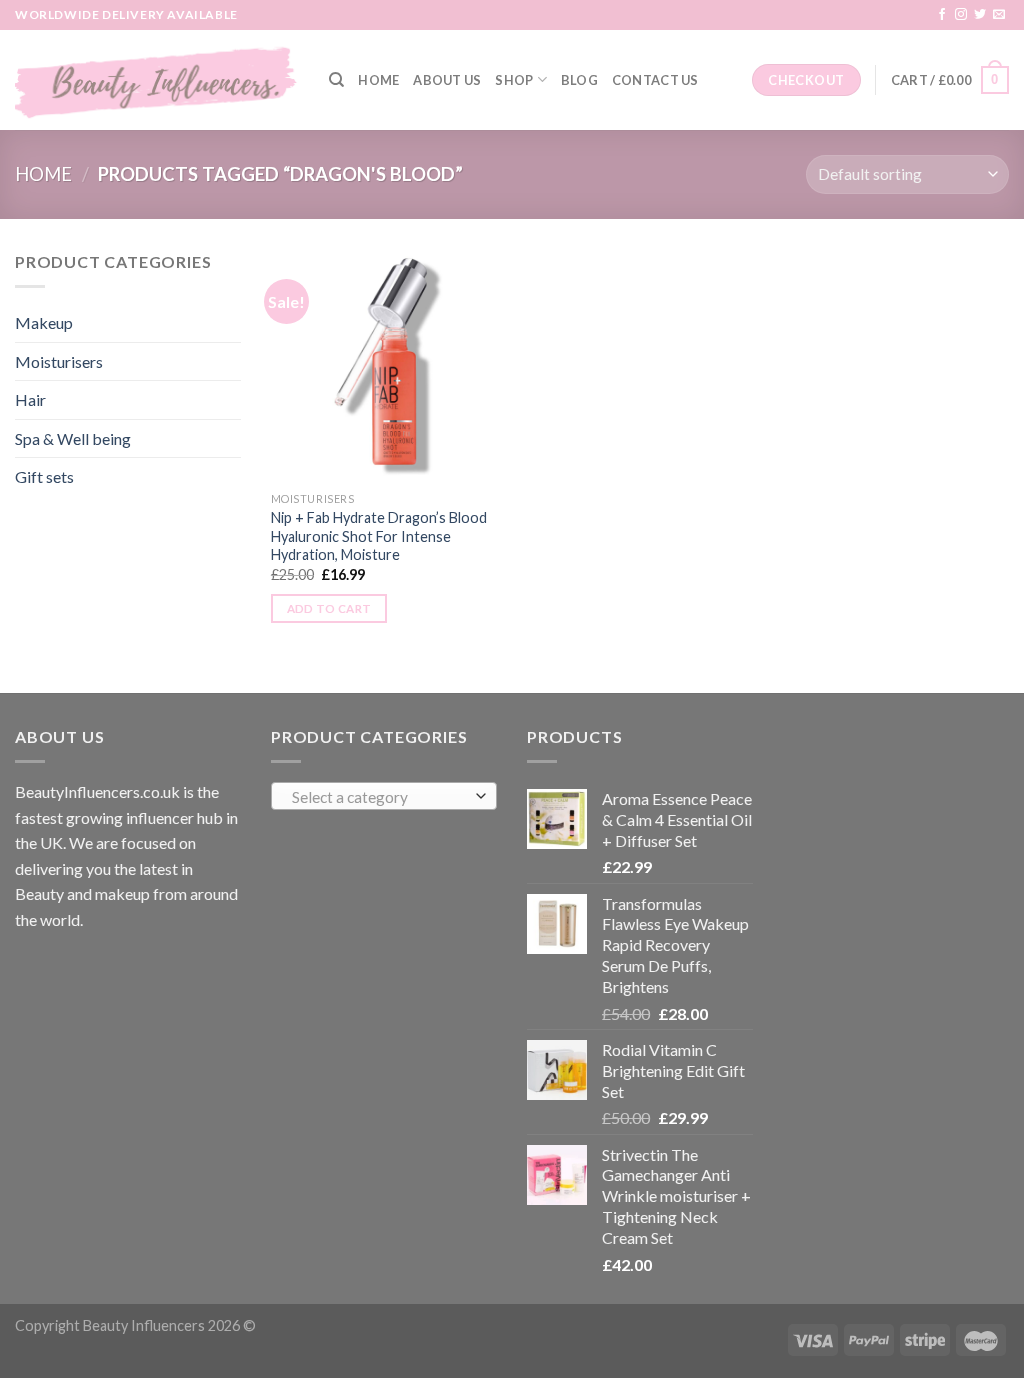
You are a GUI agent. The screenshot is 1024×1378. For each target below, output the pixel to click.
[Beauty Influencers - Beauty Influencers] (157, 80)
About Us (447, 80)
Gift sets (44, 476)
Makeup (44, 322)
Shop (514, 80)
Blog (579, 80)
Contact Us (655, 80)
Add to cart (329, 608)
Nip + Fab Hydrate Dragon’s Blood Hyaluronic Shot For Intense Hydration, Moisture (379, 536)
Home (378, 80)
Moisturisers (59, 361)
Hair (30, 399)
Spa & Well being (73, 438)
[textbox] (379, 797)
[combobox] (384, 796)
